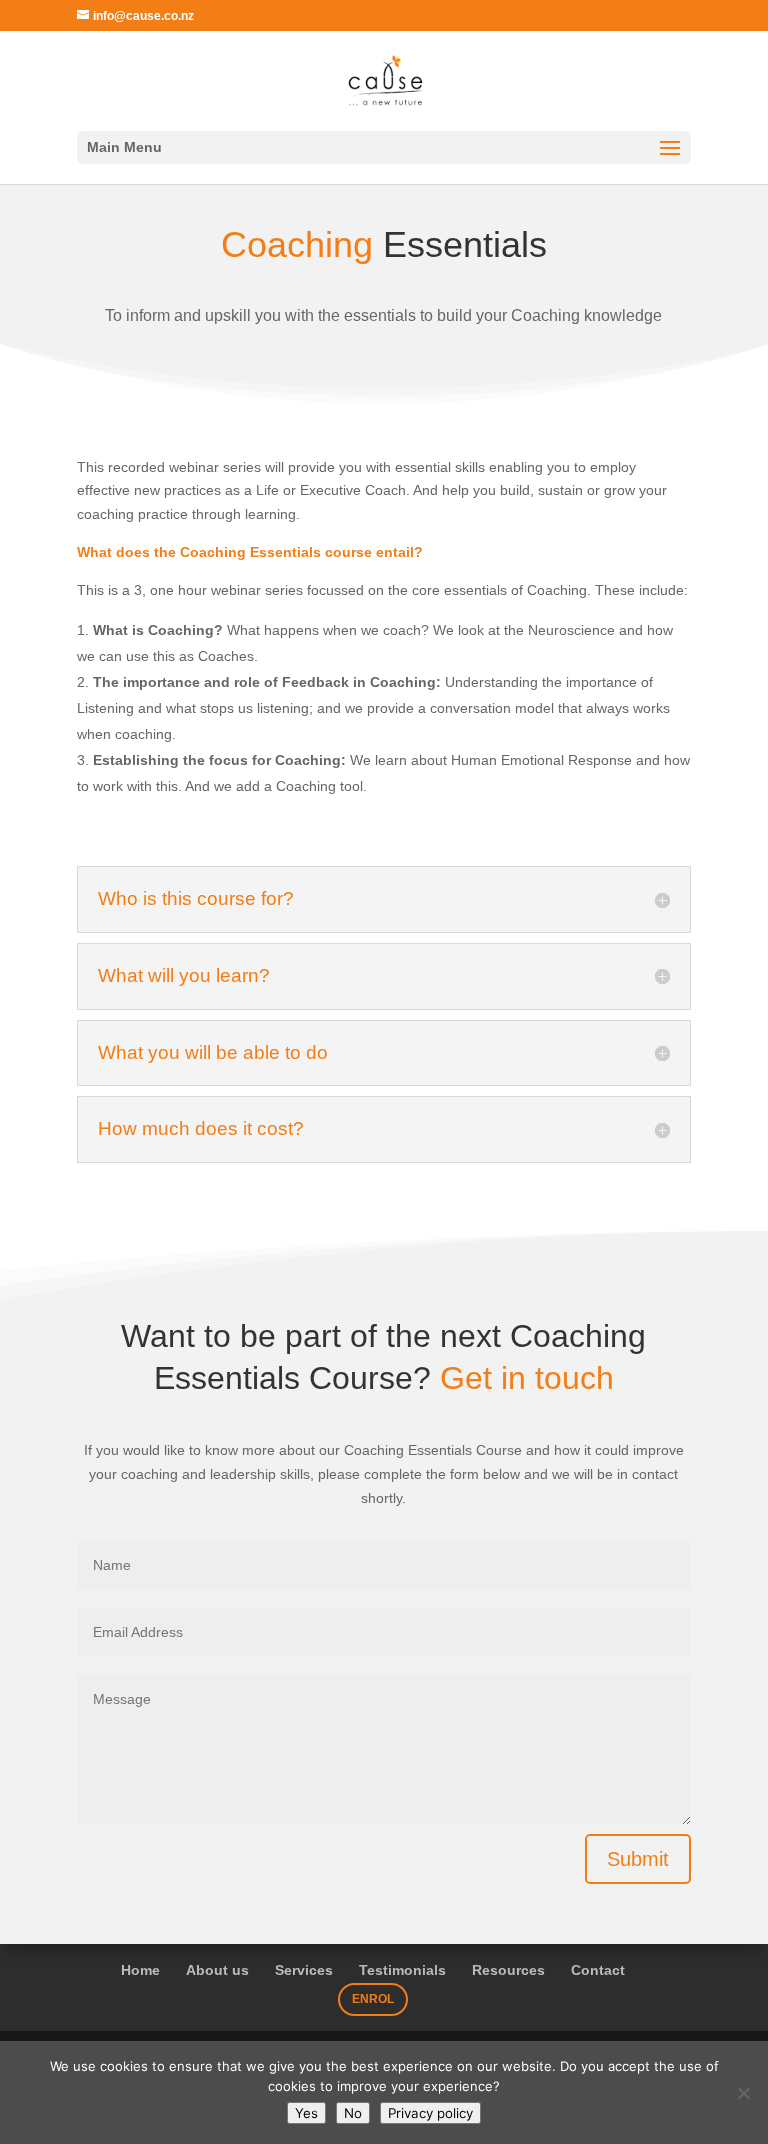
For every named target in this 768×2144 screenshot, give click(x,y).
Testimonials (402, 1970)
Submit (638, 1859)
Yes (306, 2113)
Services (304, 1970)
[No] (743, 2093)
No (353, 2113)
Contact (598, 1970)
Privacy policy (430, 2113)
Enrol (373, 1999)
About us (217, 1970)
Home (140, 1970)
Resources (508, 1970)
